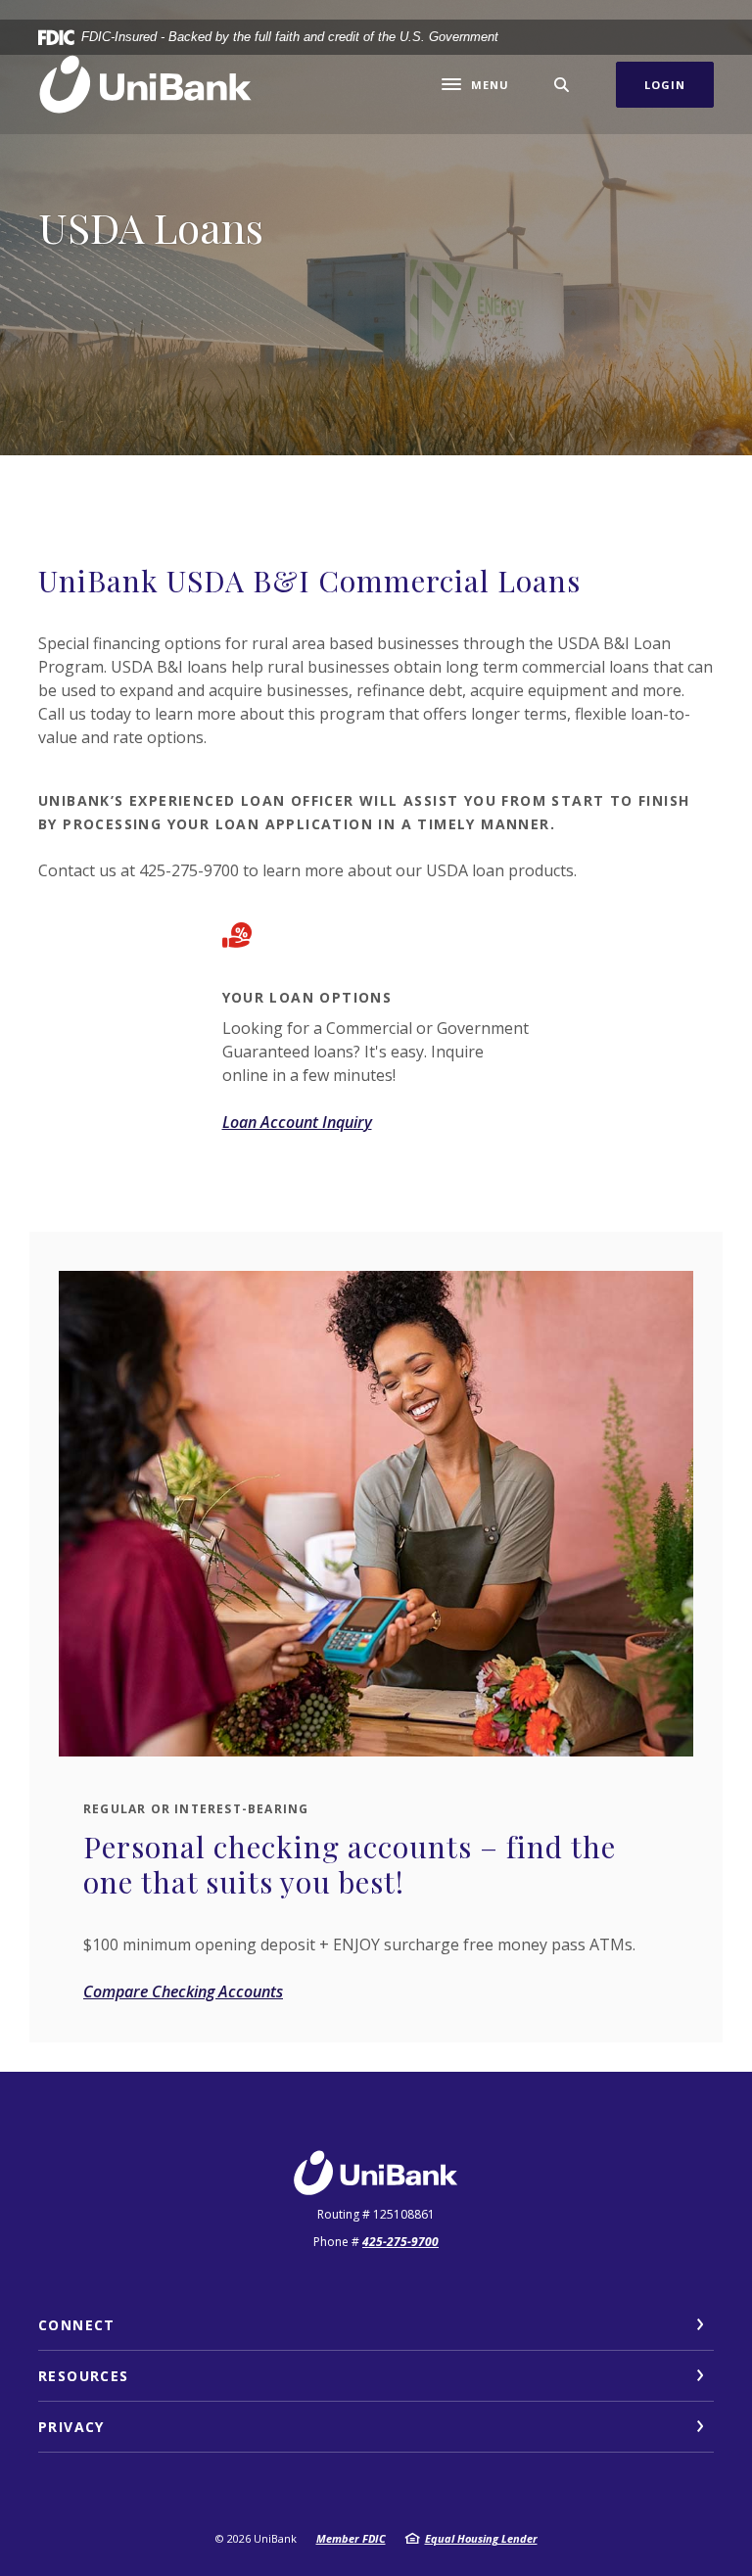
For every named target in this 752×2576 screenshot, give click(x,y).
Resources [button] (84, 2376)
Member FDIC (351, 2538)
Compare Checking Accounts (183, 1991)
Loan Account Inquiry (297, 1122)
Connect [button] (77, 2325)
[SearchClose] (562, 85)
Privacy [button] (71, 2427)
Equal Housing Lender (481, 2538)
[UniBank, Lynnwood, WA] (146, 85)
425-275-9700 (400, 2242)
